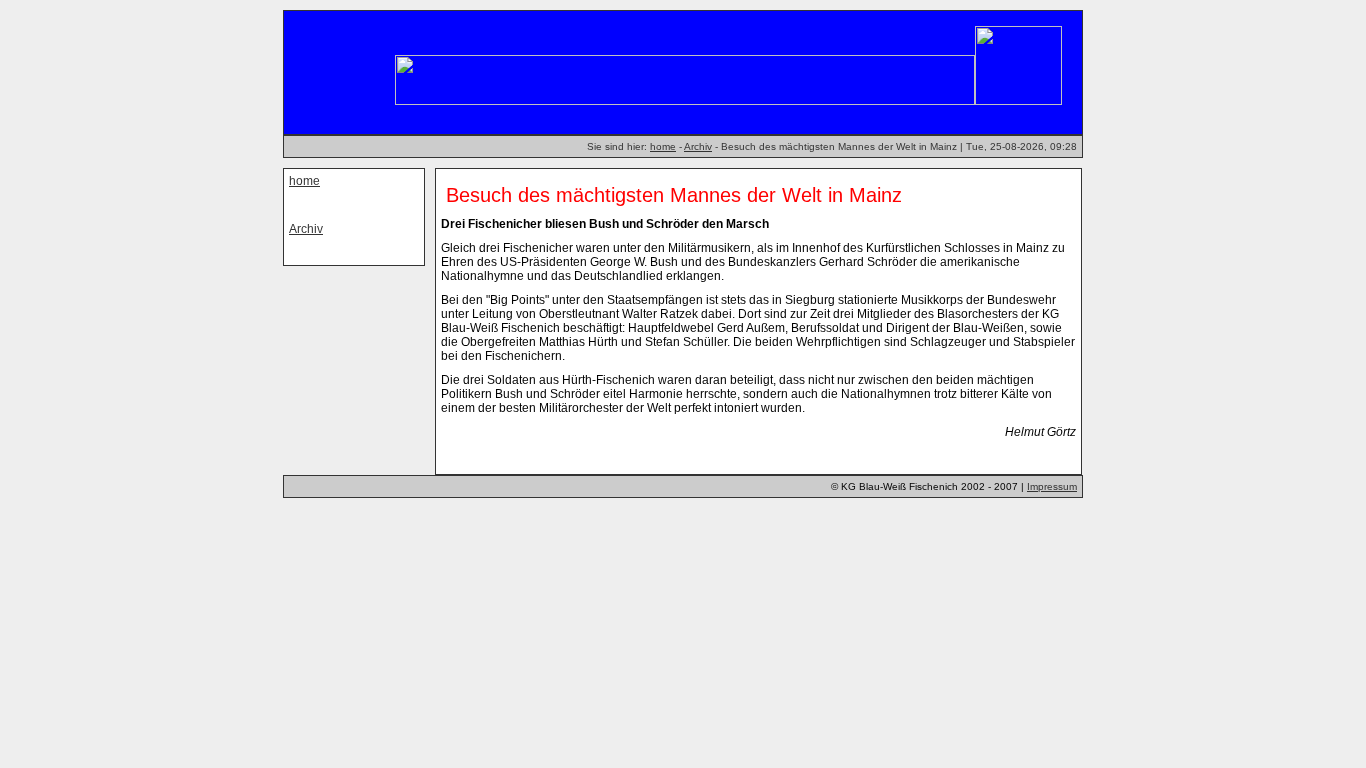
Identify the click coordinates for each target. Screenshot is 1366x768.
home (663, 146)
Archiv (698, 146)
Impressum (1052, 486)
